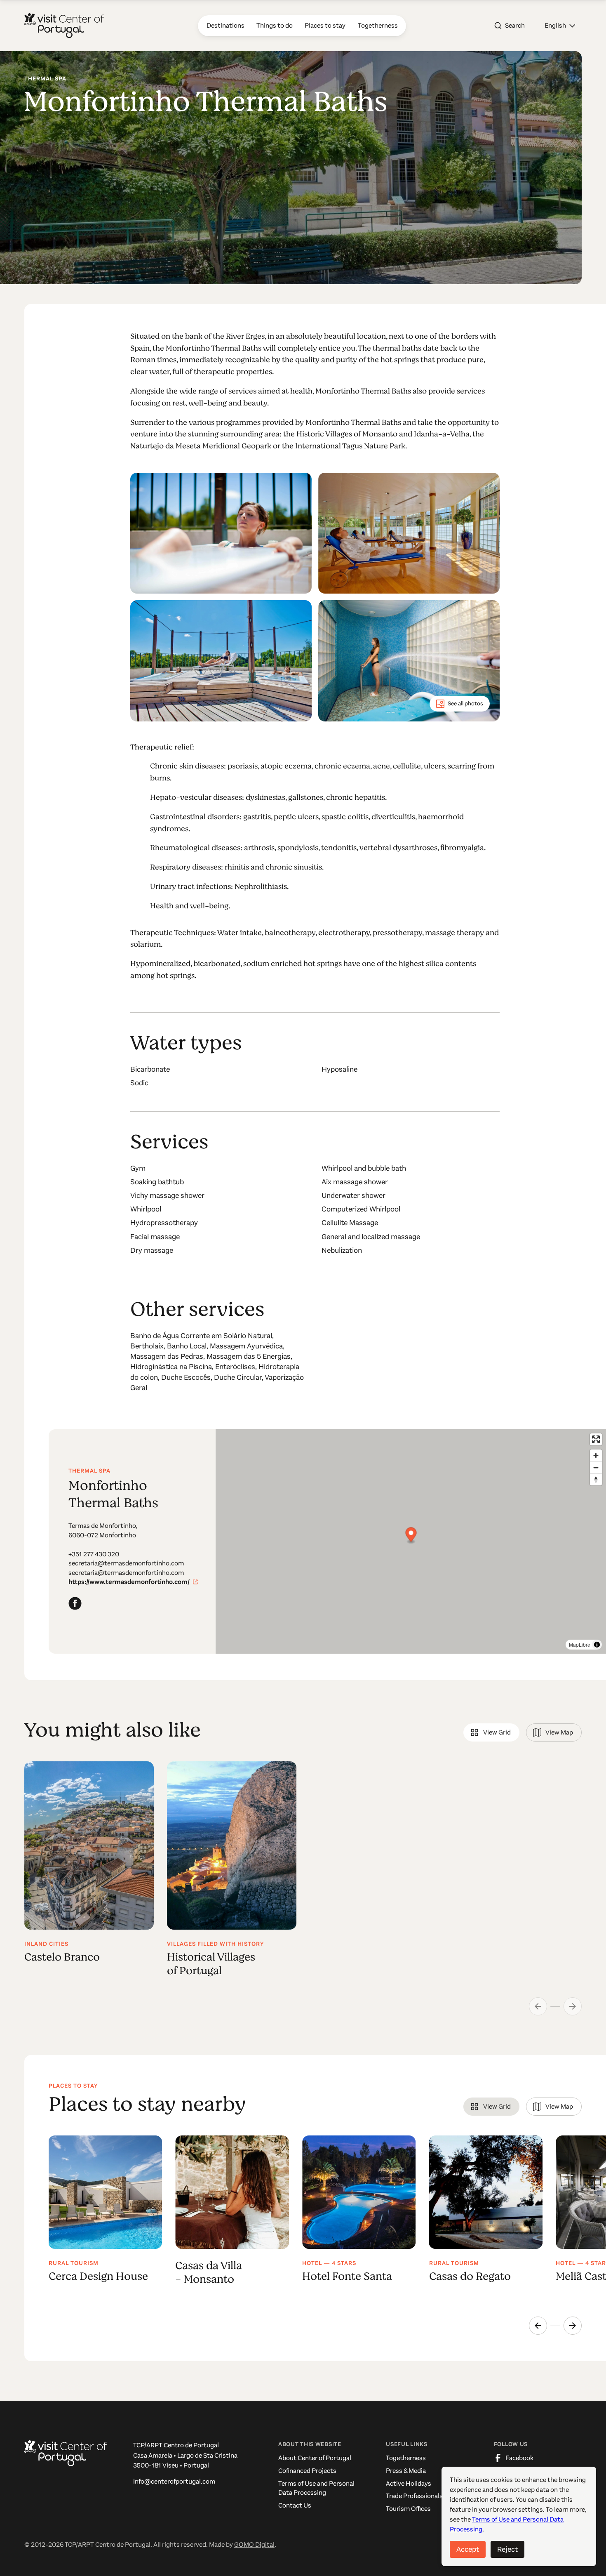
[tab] (491, 1732)
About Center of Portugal (315, 2458)
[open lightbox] (221, 533)
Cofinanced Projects (307, 2471)
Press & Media (406, 2471)
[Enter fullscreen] (596, 1439)
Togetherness (406, 2458)
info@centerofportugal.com (174, 2482)
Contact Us (295, 2505)
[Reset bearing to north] (596, 1479)
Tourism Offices (408, 2509)
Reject (507, 2549)
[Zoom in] (596, 1455)
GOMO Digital (254, 2545)
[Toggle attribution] (597, 1645)
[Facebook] (75, 1603)
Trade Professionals (414, 2496)
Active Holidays (409, 2484)
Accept (468, 2549)
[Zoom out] (596, 1467)
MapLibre (580, 1644)
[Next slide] (573, 2326)
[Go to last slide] (538, 2326)
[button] (560, 26)
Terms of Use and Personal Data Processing (316, 2488)
